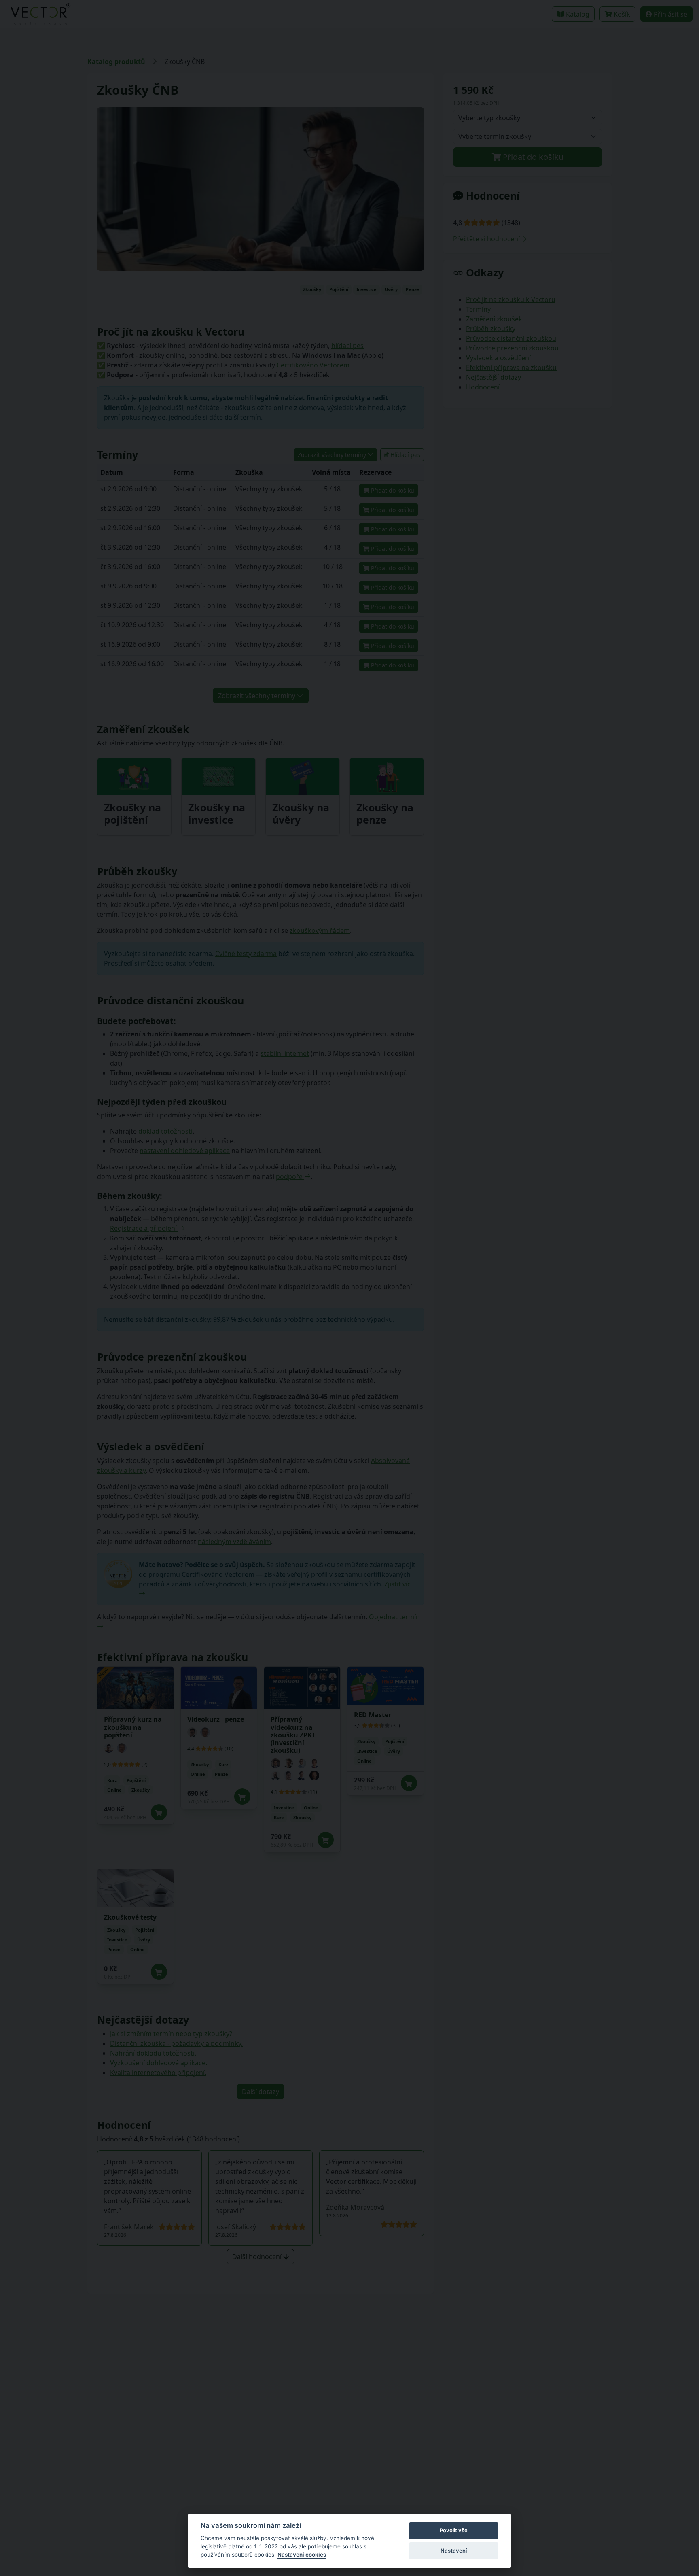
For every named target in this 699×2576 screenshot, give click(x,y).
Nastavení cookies (302, 2555)
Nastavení (454, 2551)
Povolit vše (454, 2530)
